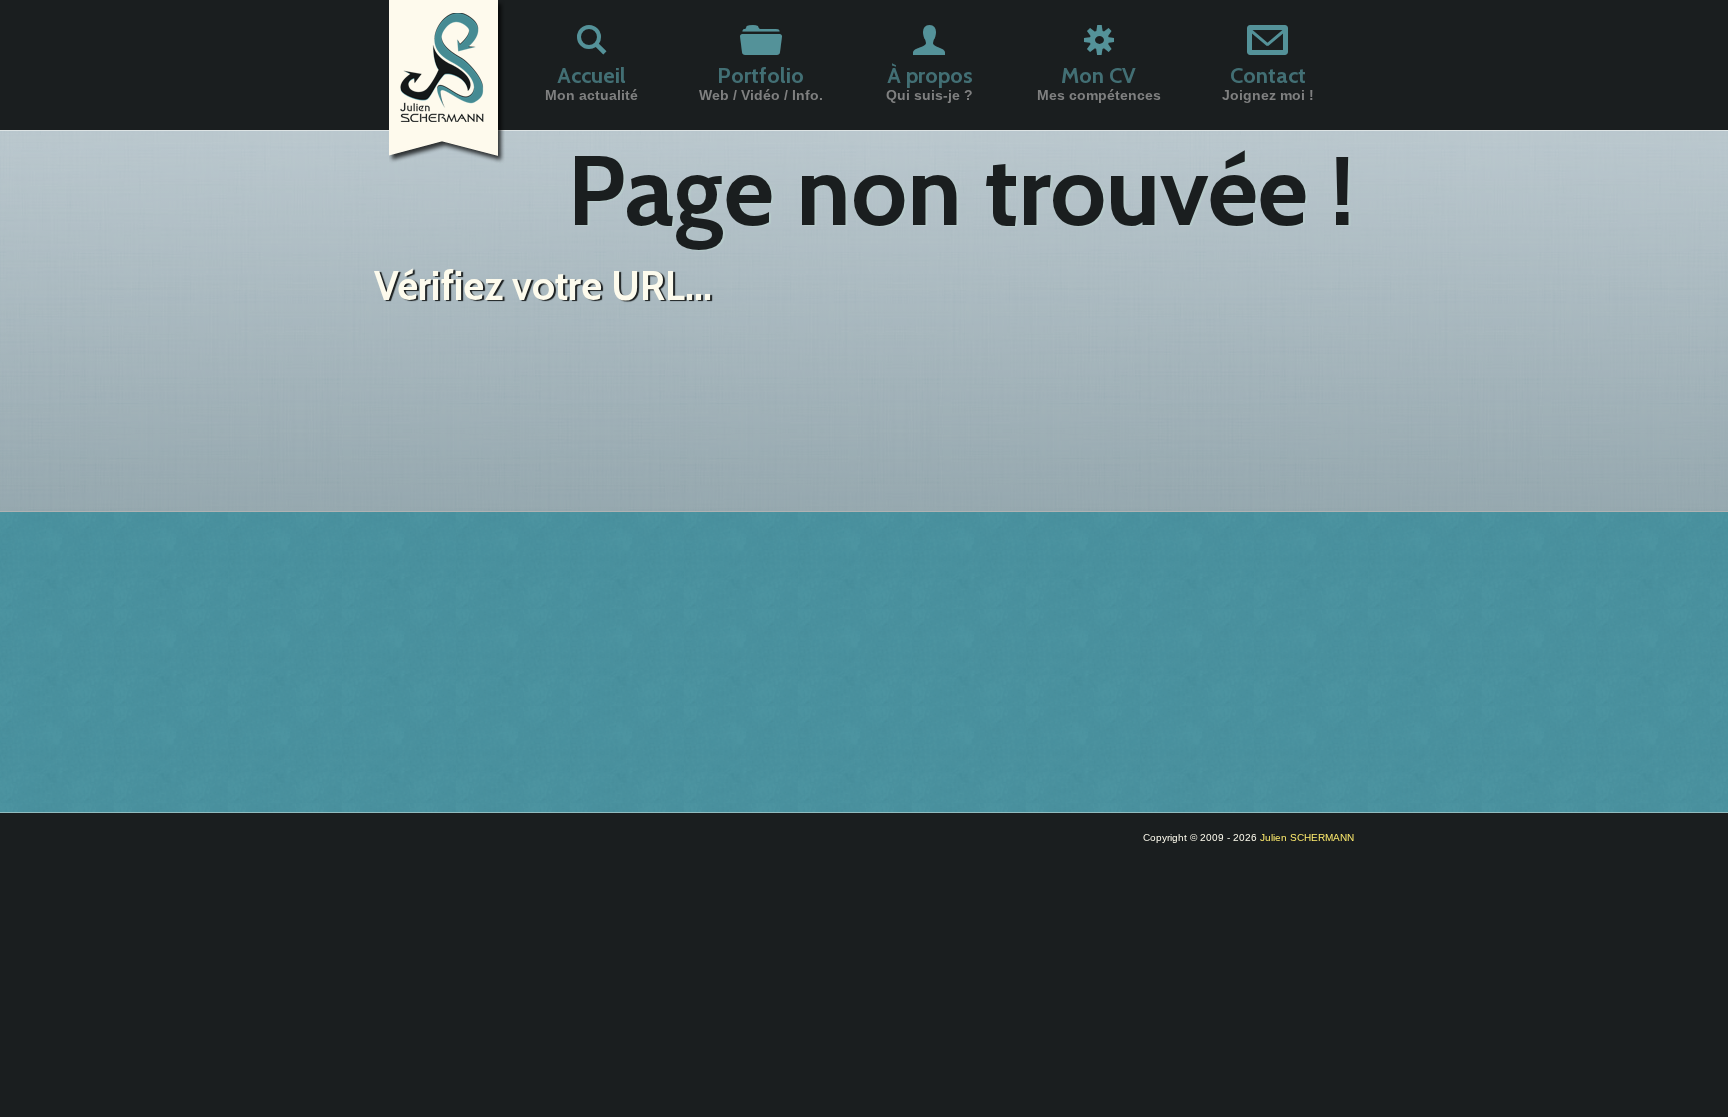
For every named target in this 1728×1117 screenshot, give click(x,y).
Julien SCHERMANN (1307, 837)
